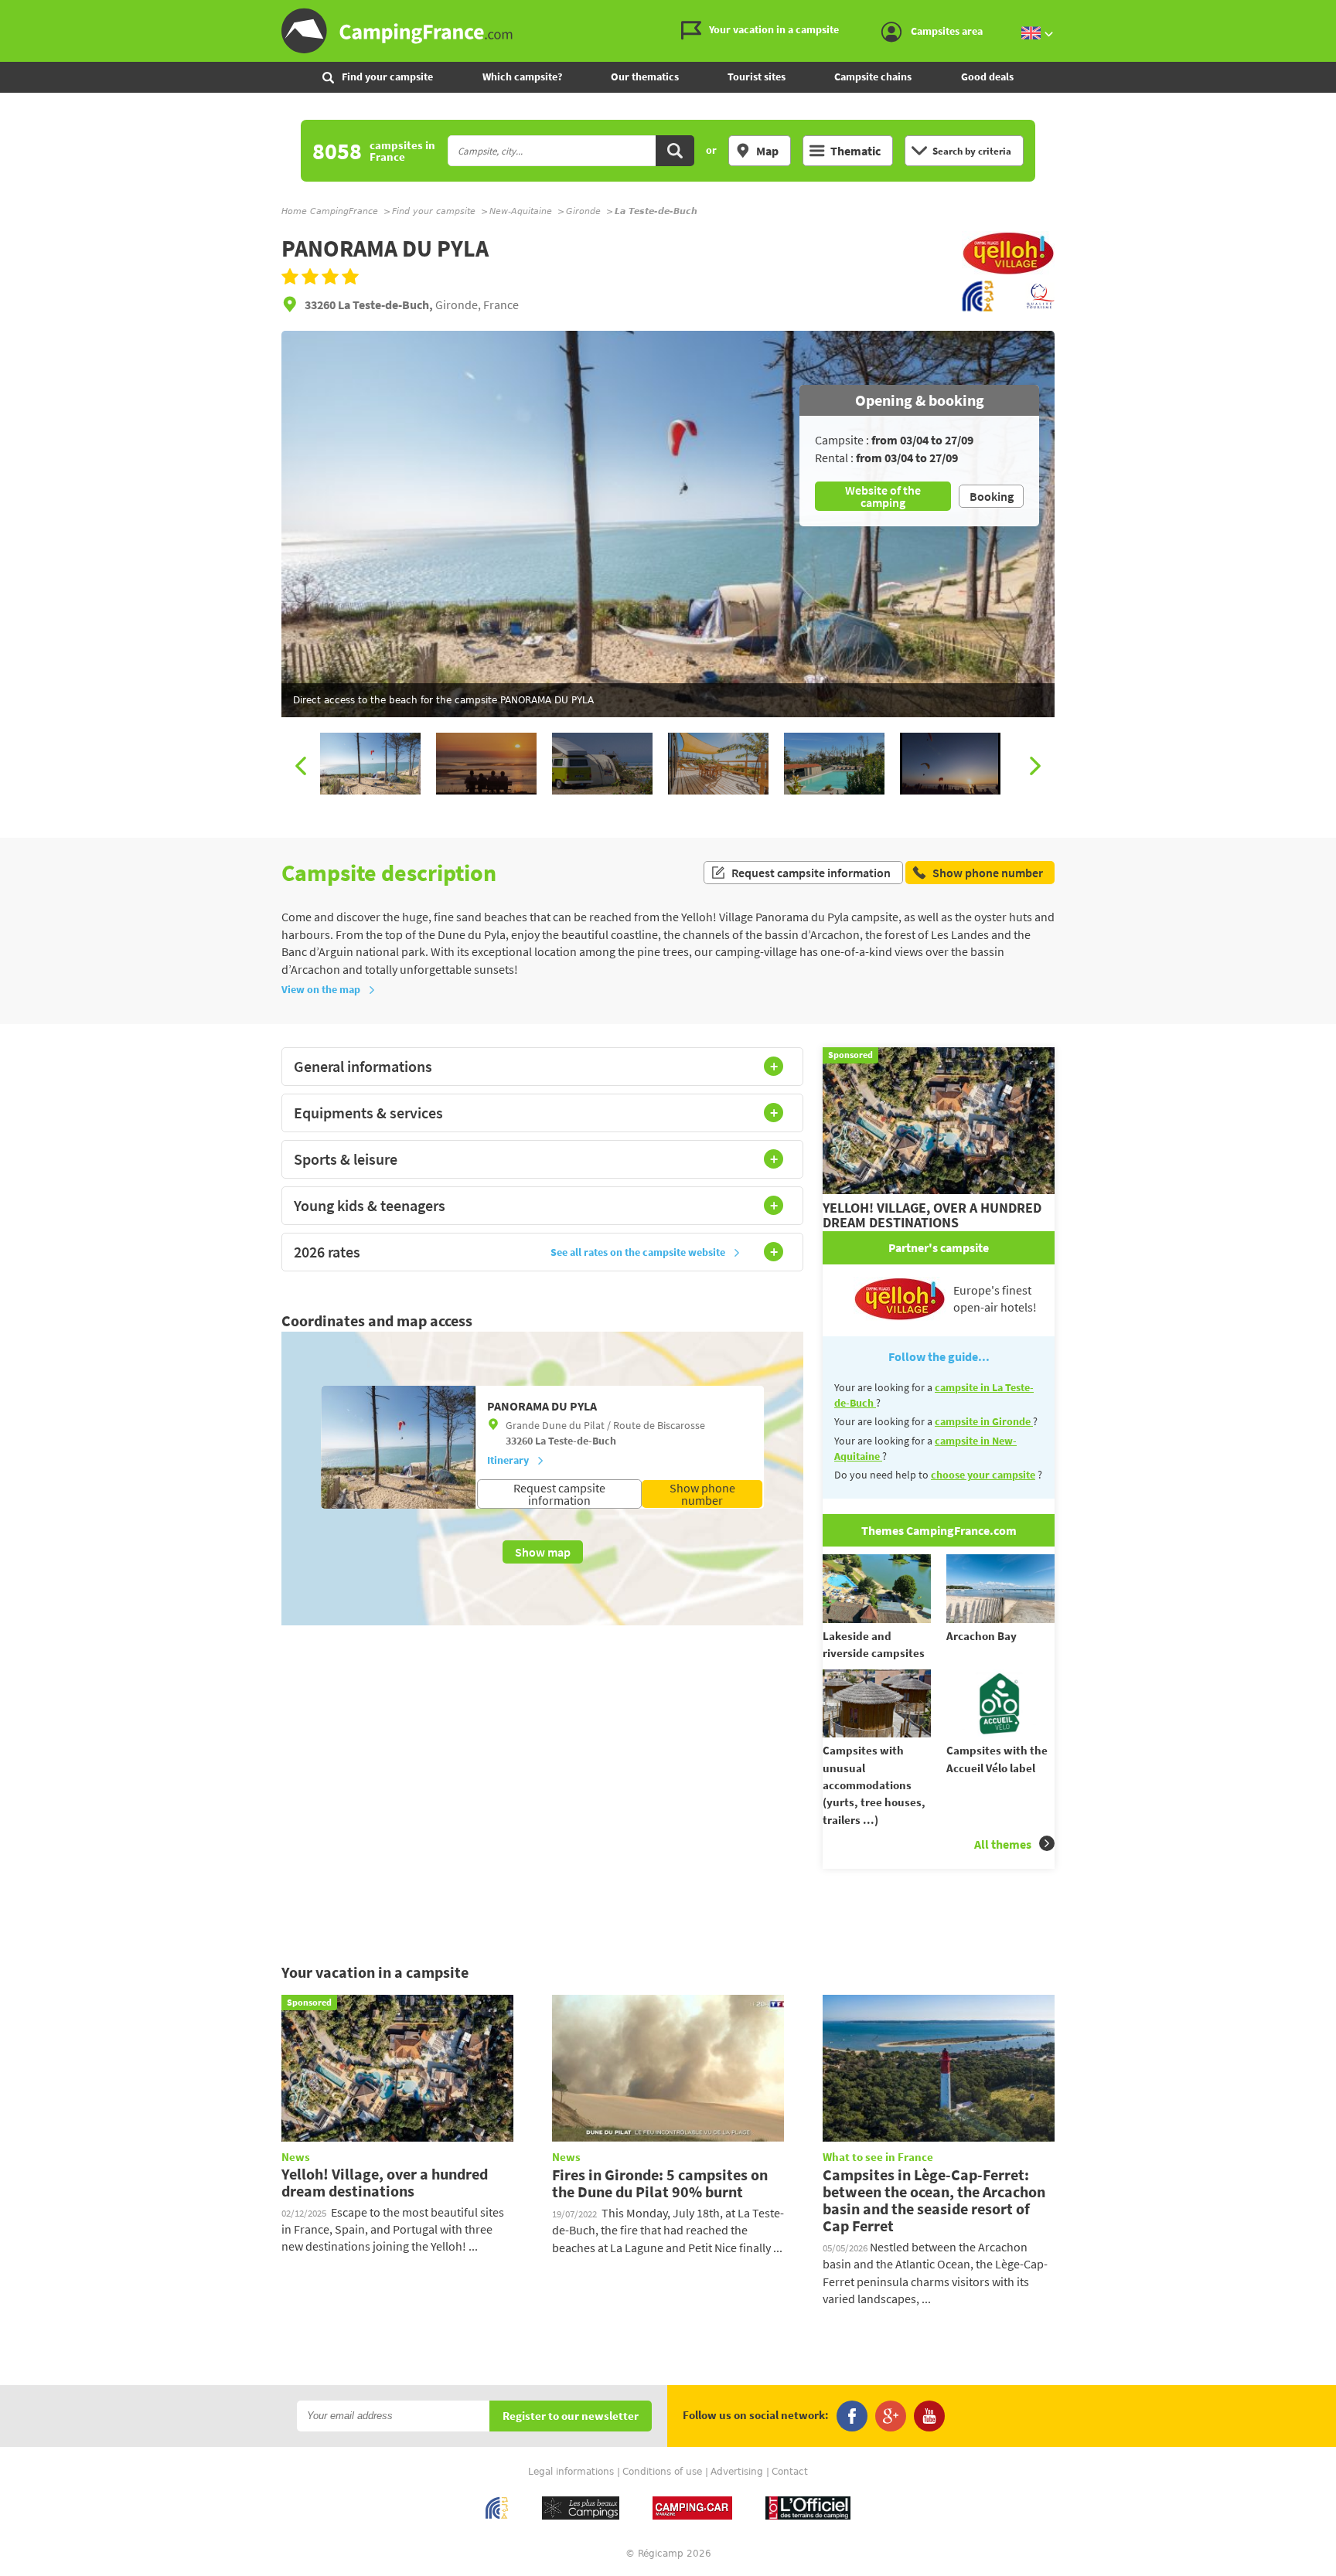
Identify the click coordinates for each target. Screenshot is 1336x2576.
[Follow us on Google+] (891, 2416)
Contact (790, 2472)
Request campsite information (811, 873)
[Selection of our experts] (1008, 271)
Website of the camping (883, 496)
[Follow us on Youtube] (929, 2416)
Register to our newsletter (571, 2416)
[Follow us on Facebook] (852, 2416)
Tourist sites (757, 77)
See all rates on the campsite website (638, 1252)
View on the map (321, 989)
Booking (992, 496)
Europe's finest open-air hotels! (995, 1298)
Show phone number (702, 1494)
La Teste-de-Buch (576, 1441)
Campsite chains (873, 77)
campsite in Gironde (984, 1421)
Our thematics (645, 77)
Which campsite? (522, 77)
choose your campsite (983, 1475)
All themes (1003, 1844)
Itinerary (508, 1460)
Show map (543, 1552)
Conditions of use (662, 2472)
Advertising (737, 2472)
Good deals (987, 77)
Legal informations (571, 2472)
